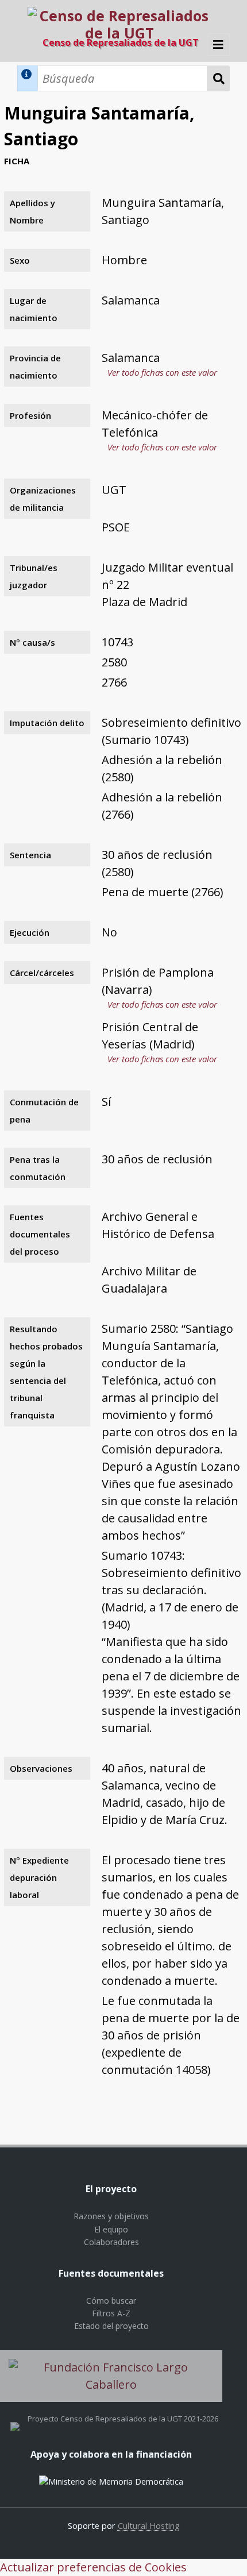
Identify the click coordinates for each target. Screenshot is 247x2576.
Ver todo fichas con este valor (162, 372)
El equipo (111, 2229)
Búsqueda (219, 78)
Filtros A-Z (111, 2313)
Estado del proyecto (111, 2326)
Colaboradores (111, 2242)
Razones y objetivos (111, 2216)
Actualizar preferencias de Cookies (93, 2567)
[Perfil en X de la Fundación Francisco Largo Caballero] (15, 2419)
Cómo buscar (111, 2301)
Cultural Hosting (149, 2525)
